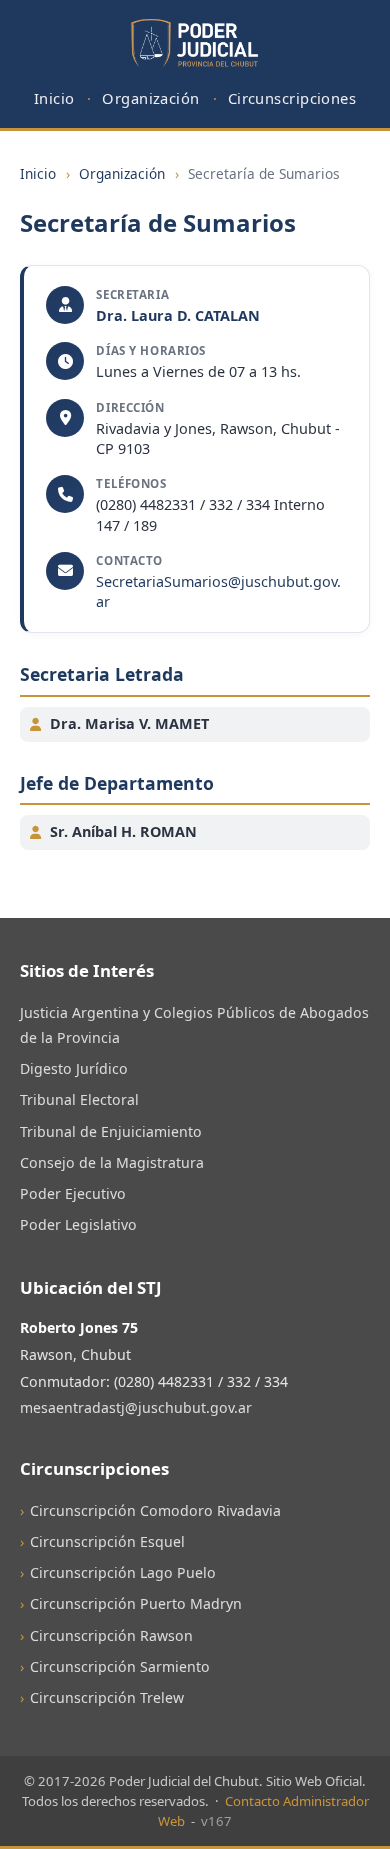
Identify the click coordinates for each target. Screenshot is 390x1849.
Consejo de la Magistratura (112, 1162)
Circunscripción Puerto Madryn (136, 1603)
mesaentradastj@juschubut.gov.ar (136, 1407)
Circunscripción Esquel (107, 1541)
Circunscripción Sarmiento (120, 1666)
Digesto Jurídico (74, 1068)
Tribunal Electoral (79, 1099)
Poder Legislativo (78, 1224)
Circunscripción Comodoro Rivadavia (155, 1510)
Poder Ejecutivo (73, 1193)
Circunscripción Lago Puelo (123, 1572)
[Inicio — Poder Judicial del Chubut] (194, 44)
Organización (150, 98)
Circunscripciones (292, 98)
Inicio (54, 98)
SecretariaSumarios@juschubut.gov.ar (218, 591)
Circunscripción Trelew (107, 1697)
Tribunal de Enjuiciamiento (111, 1131)
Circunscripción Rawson (111, 1635)
